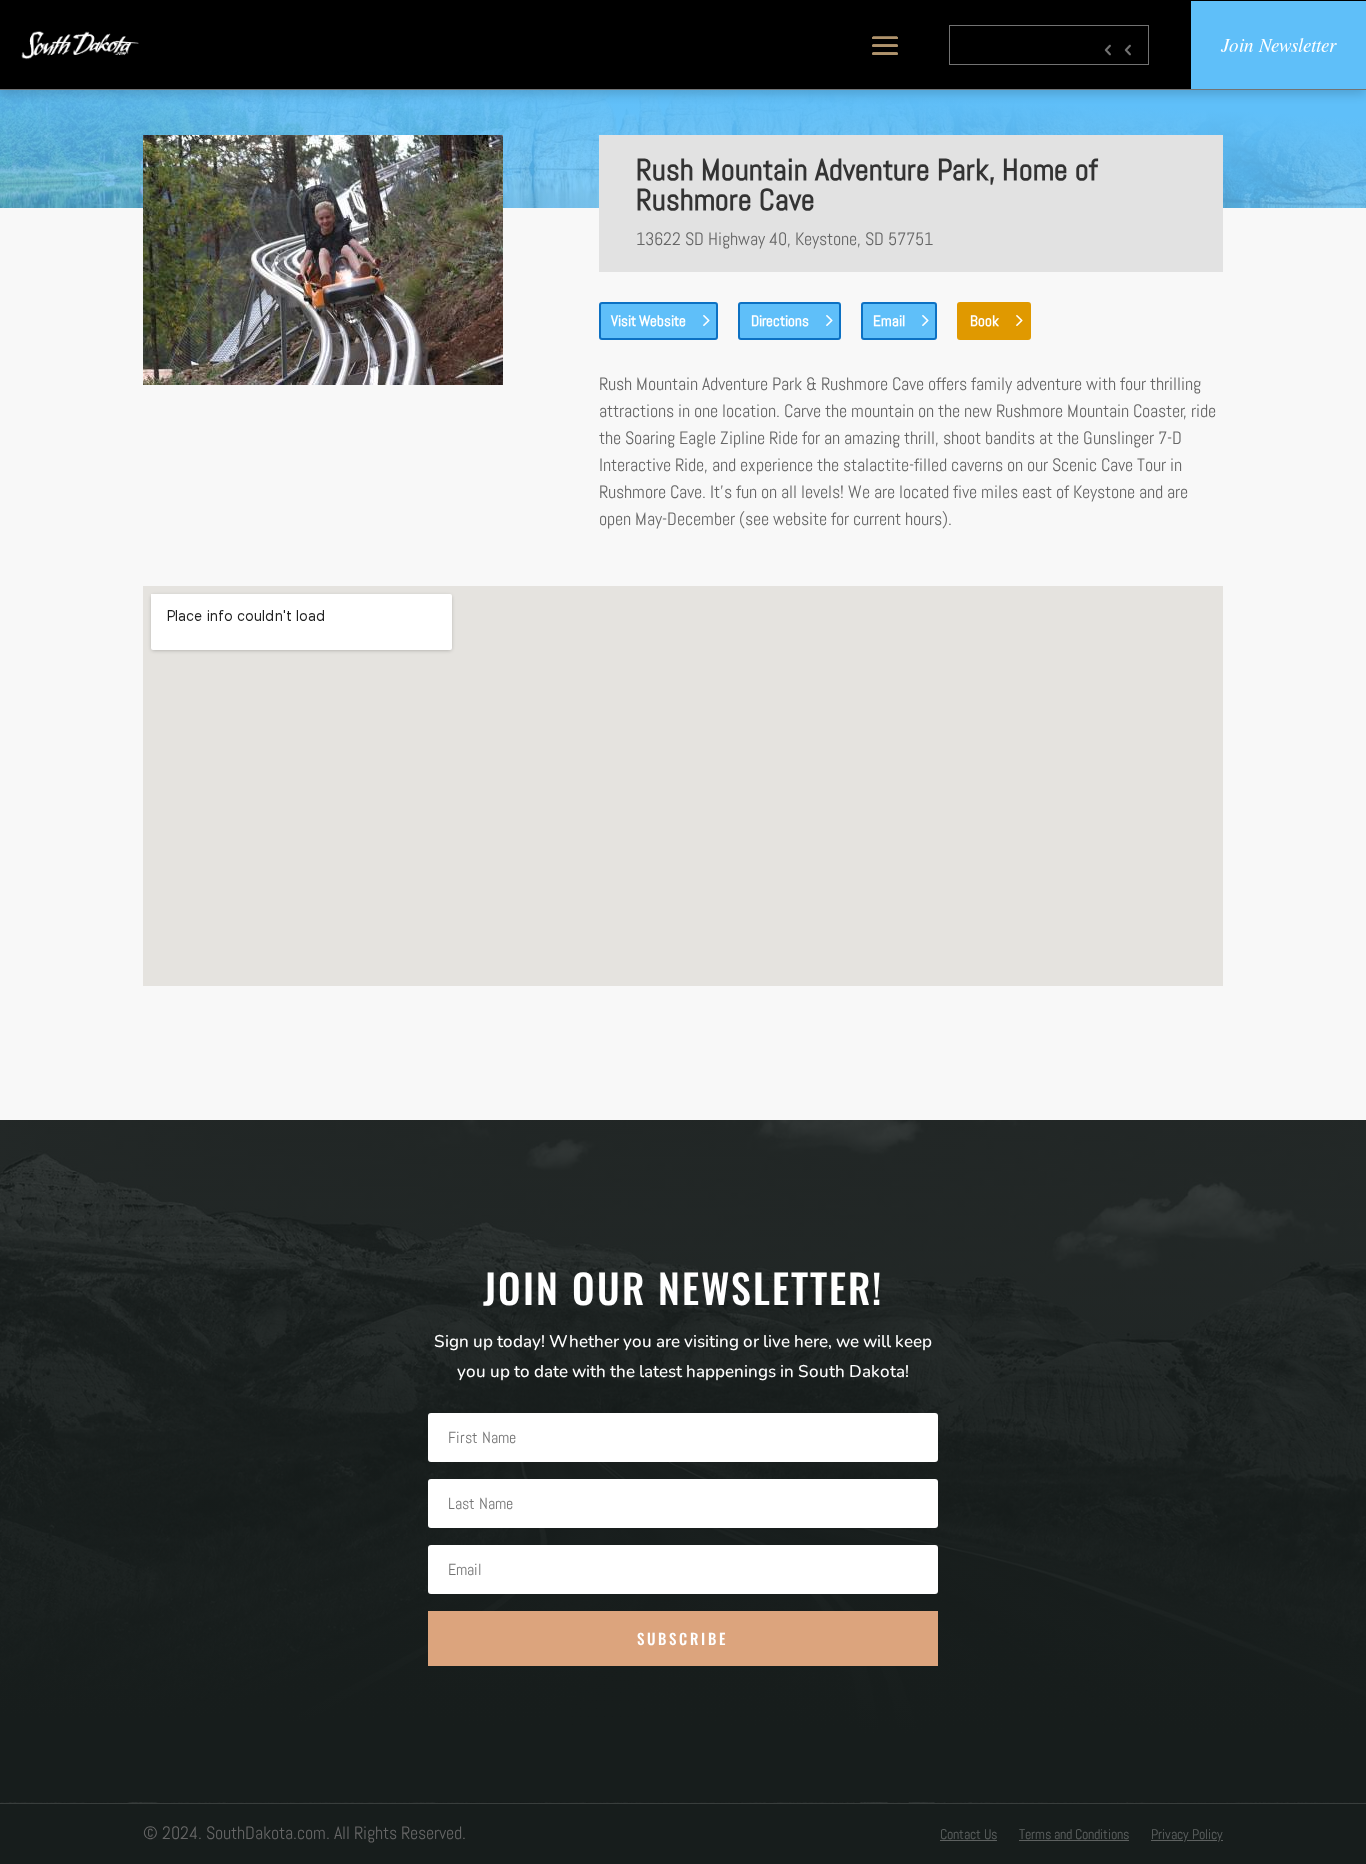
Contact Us (968, 1835)
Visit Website (648, 320)
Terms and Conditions (1074, 1835)
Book (984, 320)
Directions (780, 320)
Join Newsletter (1278, 44)
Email (889, 320)
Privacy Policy (1187, 1835)
